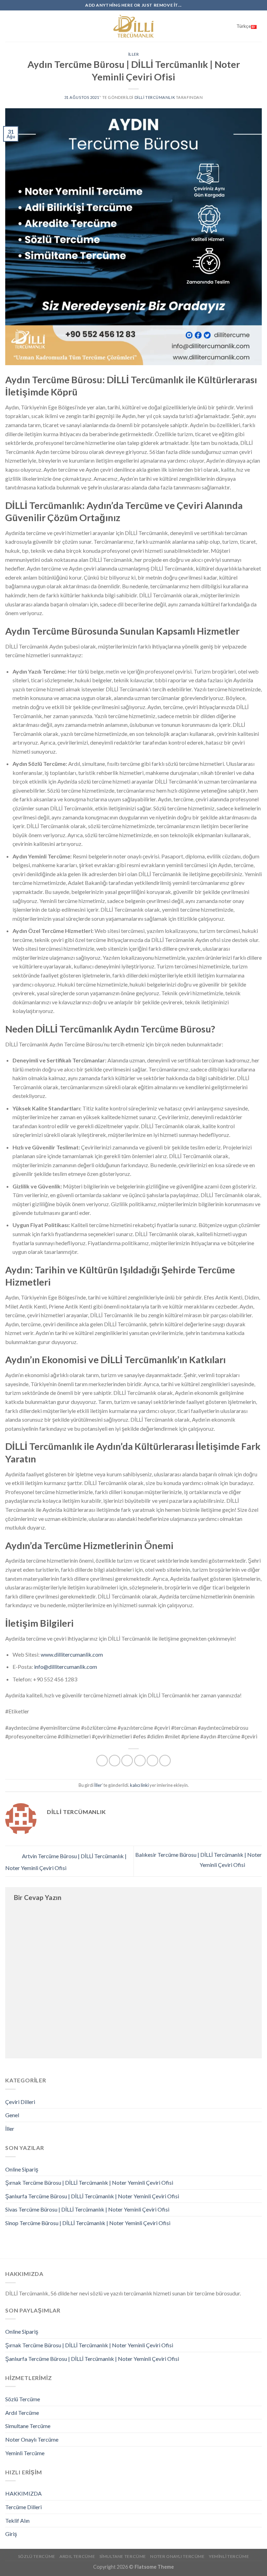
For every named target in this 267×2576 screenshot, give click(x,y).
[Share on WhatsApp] (102, 1761)
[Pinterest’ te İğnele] (152, 1761)
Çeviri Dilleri (20, 2102)
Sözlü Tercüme (23, 2399)
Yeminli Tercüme (25, 2453)
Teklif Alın (17, 2520)
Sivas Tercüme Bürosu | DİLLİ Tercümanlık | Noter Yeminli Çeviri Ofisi (87, 2209)
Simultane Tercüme (28, 2426)
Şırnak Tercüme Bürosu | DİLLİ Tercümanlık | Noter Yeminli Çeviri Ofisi (89, 2182)
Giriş (11, 2534)
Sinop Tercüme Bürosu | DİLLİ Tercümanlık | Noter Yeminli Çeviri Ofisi (88, 2223)
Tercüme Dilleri (23, 2507)
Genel (12, 2115)
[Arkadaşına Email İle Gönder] (140, 1761)
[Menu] (9, 26)
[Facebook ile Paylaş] (115, 1761)
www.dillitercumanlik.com (72, 1654)
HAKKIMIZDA (23, 2493)
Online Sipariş (22, 2169)
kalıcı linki (139, 1785)
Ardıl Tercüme (22, 2413)
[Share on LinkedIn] (165, 1761)
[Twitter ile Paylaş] (127, 1761)
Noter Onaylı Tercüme (32, 2439)
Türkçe (244, 26)
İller (134, 54)
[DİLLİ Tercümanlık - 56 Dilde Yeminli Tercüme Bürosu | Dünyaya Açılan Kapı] (133, 26)
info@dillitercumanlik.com (66, 1667)
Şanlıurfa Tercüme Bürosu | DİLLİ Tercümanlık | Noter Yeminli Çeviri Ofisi (92, 2196)
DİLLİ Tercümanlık (155, 97)
